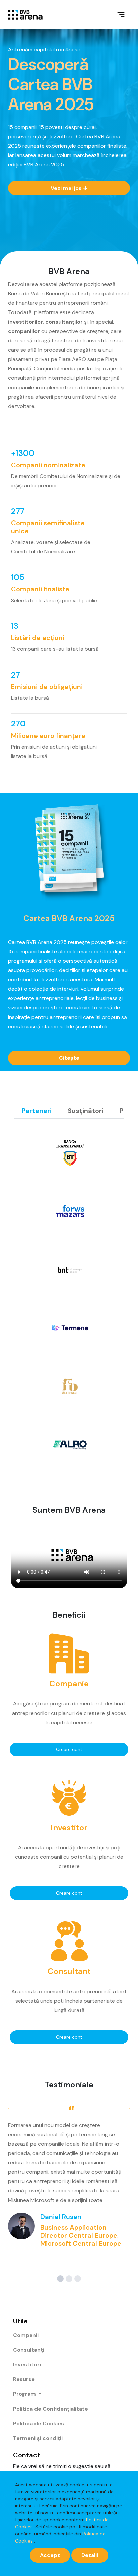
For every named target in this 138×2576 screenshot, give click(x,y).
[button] (60, 2279)
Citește (69, 1058)
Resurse (24, 2379)
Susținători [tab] (86, 1111)
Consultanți (29, 2350)
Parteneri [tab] (37, 1111)
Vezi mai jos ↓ (69, 188)
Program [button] (25, 2394)
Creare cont (69, 1749)
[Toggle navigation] (121, 14)
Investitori (27, 2364)
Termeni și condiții (38, 2438)
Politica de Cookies (39, 2423)
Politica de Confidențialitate (51, 2409)
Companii (26, 2335)
